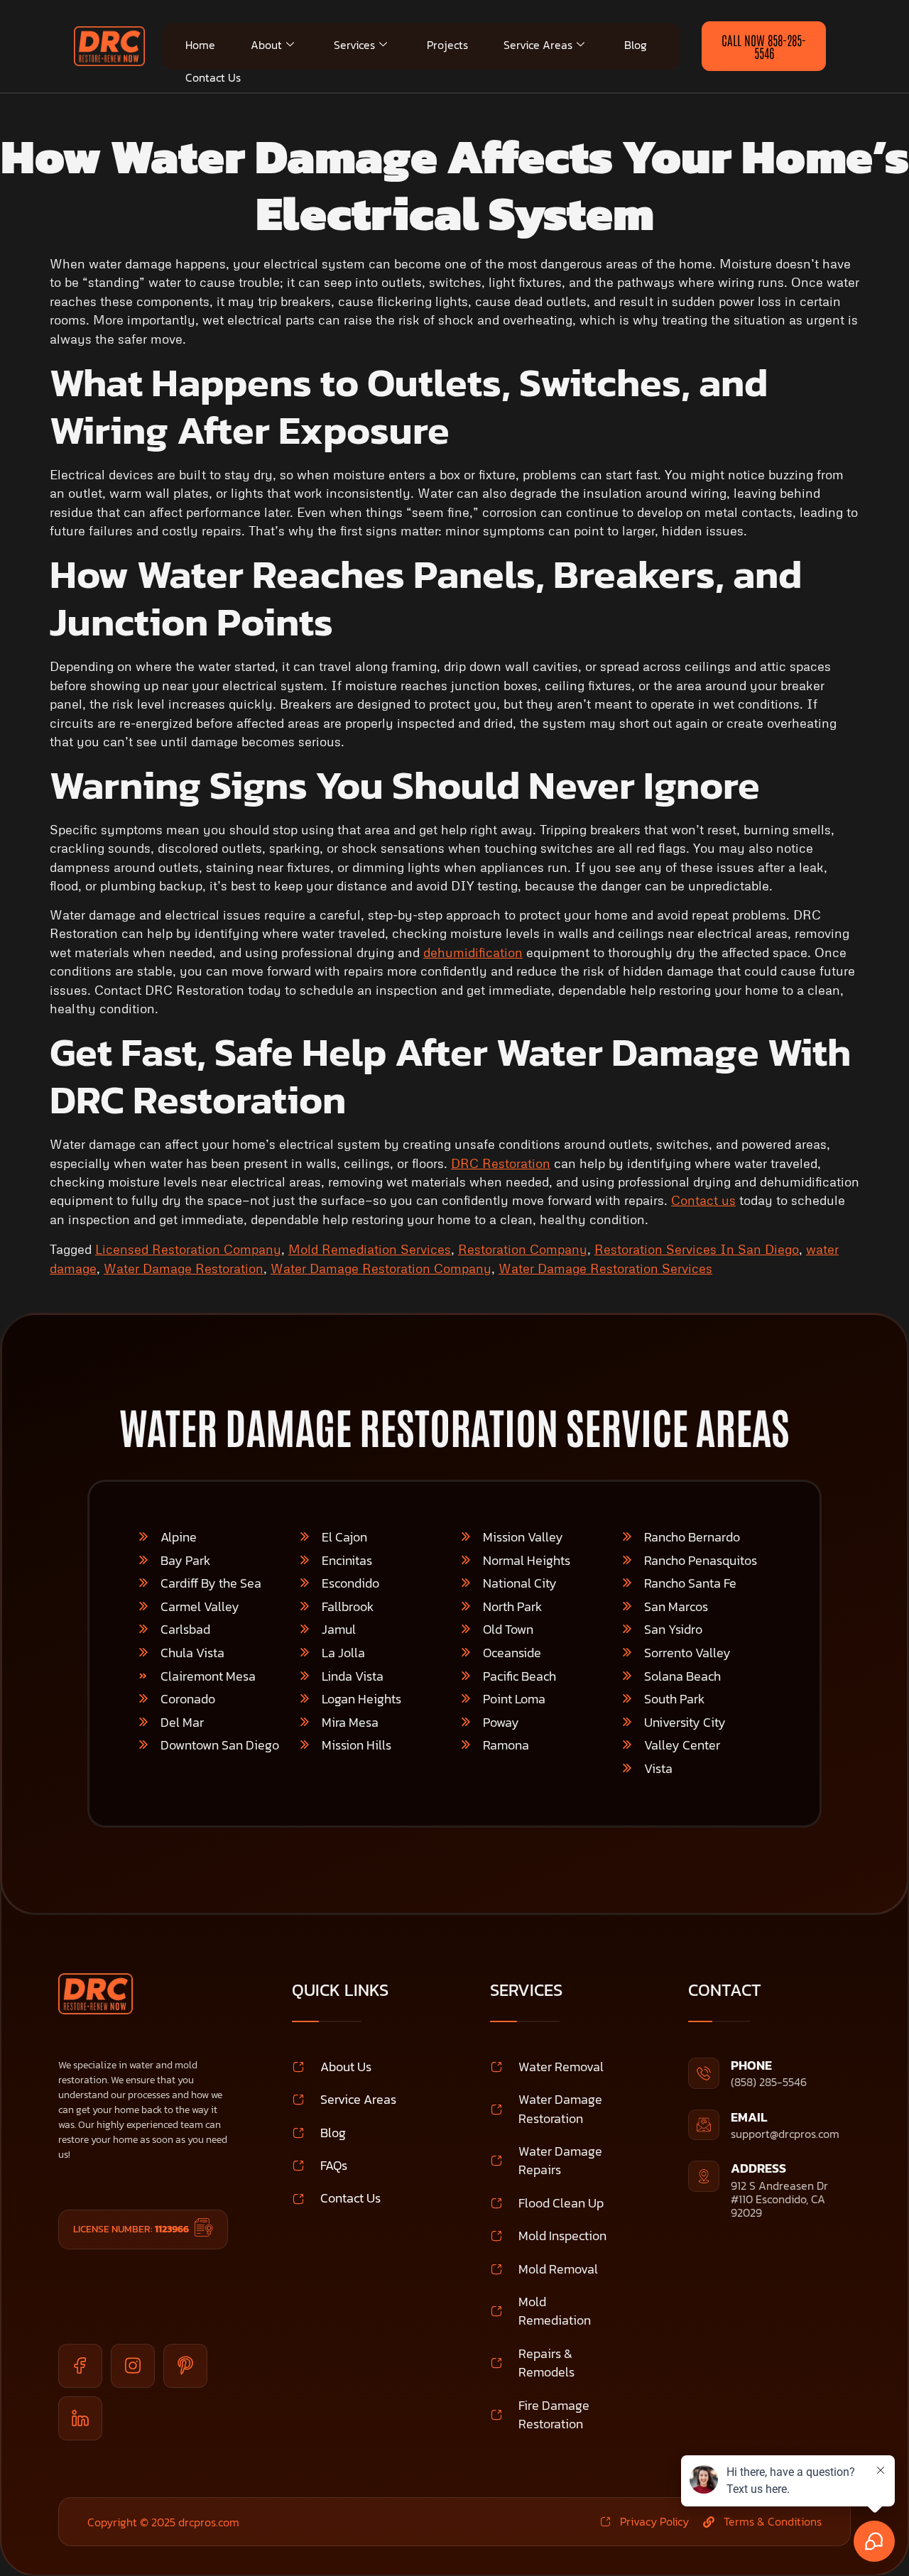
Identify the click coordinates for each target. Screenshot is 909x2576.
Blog (636, 45)
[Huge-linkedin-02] (80, 2418)
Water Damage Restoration (184, 1268)
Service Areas (538, 45)
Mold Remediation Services (370, 1249)
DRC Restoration (501, 1163)
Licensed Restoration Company (188, 1249)
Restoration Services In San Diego (697, 1249)
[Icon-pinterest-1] (185, 2366)
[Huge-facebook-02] (80, 2366)
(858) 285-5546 (769, 2082)
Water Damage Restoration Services (605, 1268)
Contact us (703, 1200)
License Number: (131, 2229)
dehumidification (473, 952)
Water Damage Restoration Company (381, 1268)
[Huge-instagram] (133, 2366)
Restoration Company (523, 1249)
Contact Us (213, 77)
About (266, 45)
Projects (447, 45)
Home (200, 45)
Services (354, 45)
